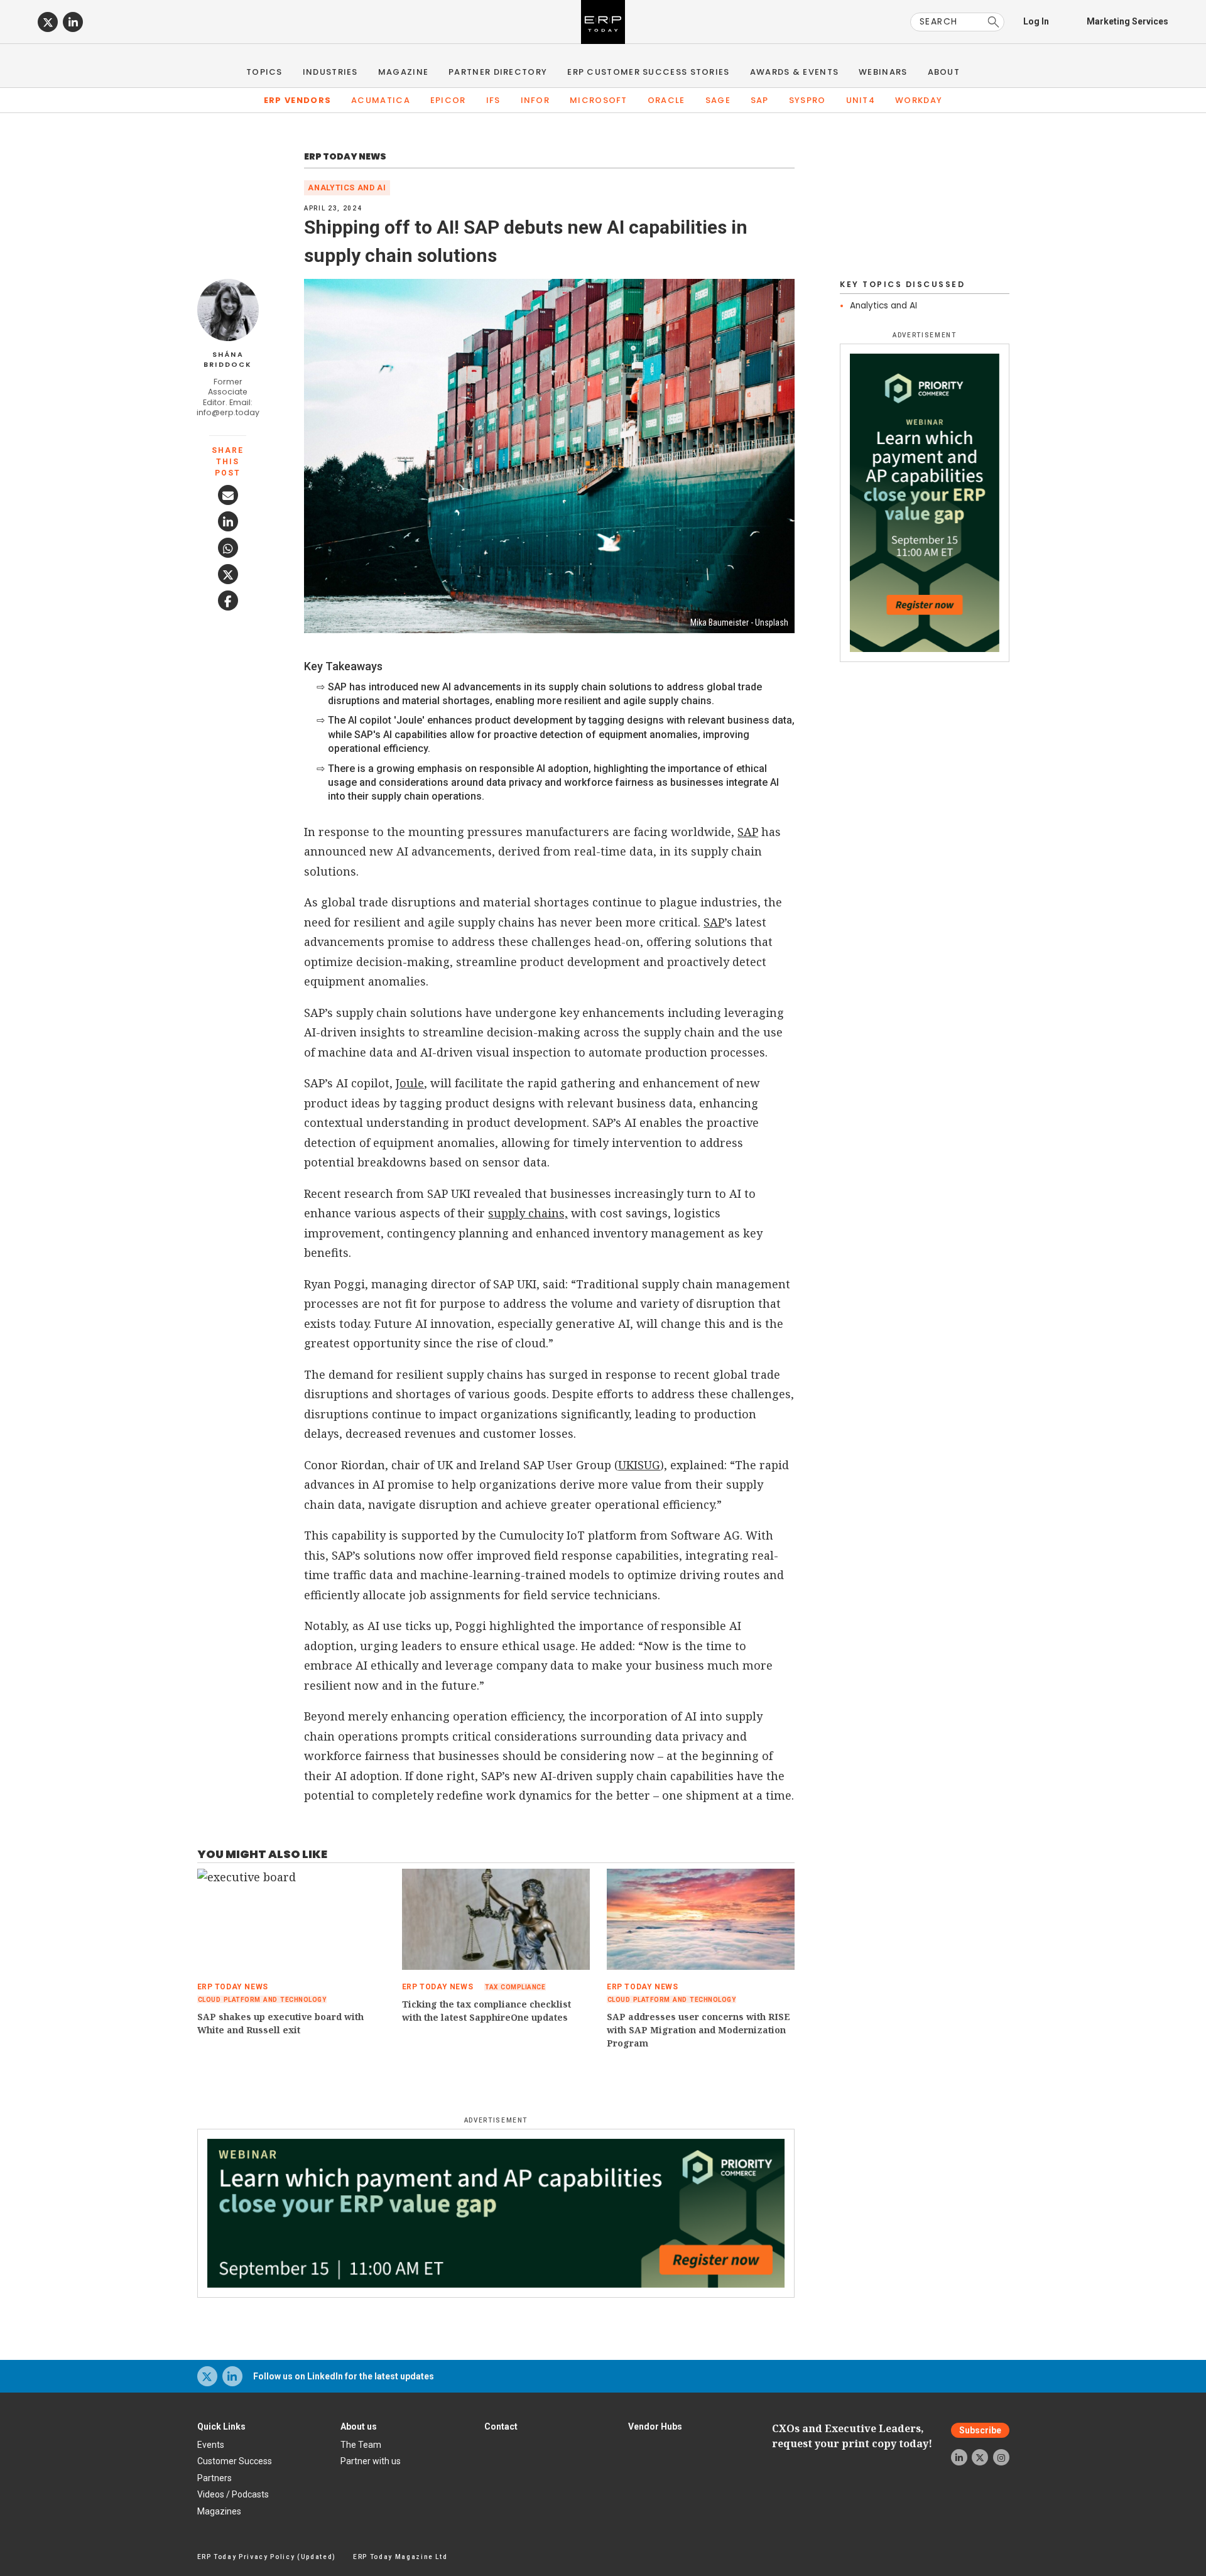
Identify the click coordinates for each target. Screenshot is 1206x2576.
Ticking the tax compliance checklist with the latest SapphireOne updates (486, 2011)
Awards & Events (795, 72)
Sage (718, 100)
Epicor (448, 100)
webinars (883, 72)
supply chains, (528, 1213)
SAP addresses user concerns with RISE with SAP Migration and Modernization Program (698, 2030)
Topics (264, 72)
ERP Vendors (297, 100)
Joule (410, 1083)
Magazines (219, 2511)
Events (211, 2445)
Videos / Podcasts (233, 2494)
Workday (919, 100)
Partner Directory (498, 72)
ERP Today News (345, 156)
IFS (493, 100)
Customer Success (235, 2461)
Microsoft (599, 100)
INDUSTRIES (330, 72)
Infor (535, 100)
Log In (1036, 21)
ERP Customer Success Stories (648, 72)
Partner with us (371, 2461)
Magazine (403, 72)
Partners (215, 2478)
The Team (361, 2445)
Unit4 (861, 100)
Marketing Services (1127, 21)
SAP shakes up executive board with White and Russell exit (280, 2023)
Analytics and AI (347, 187)
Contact (501, 2427)
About (944, 72)
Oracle (666, 100)
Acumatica (381, 100)
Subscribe (980, 2430)
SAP (760, 100)
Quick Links (221, 2427)
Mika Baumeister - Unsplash (739, 622)
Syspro (807, 100)
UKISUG (639, 1465)
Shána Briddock (228, 360)
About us (359, 2427)
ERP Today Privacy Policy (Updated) (267, 2557)
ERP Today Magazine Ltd (400, 2557)
